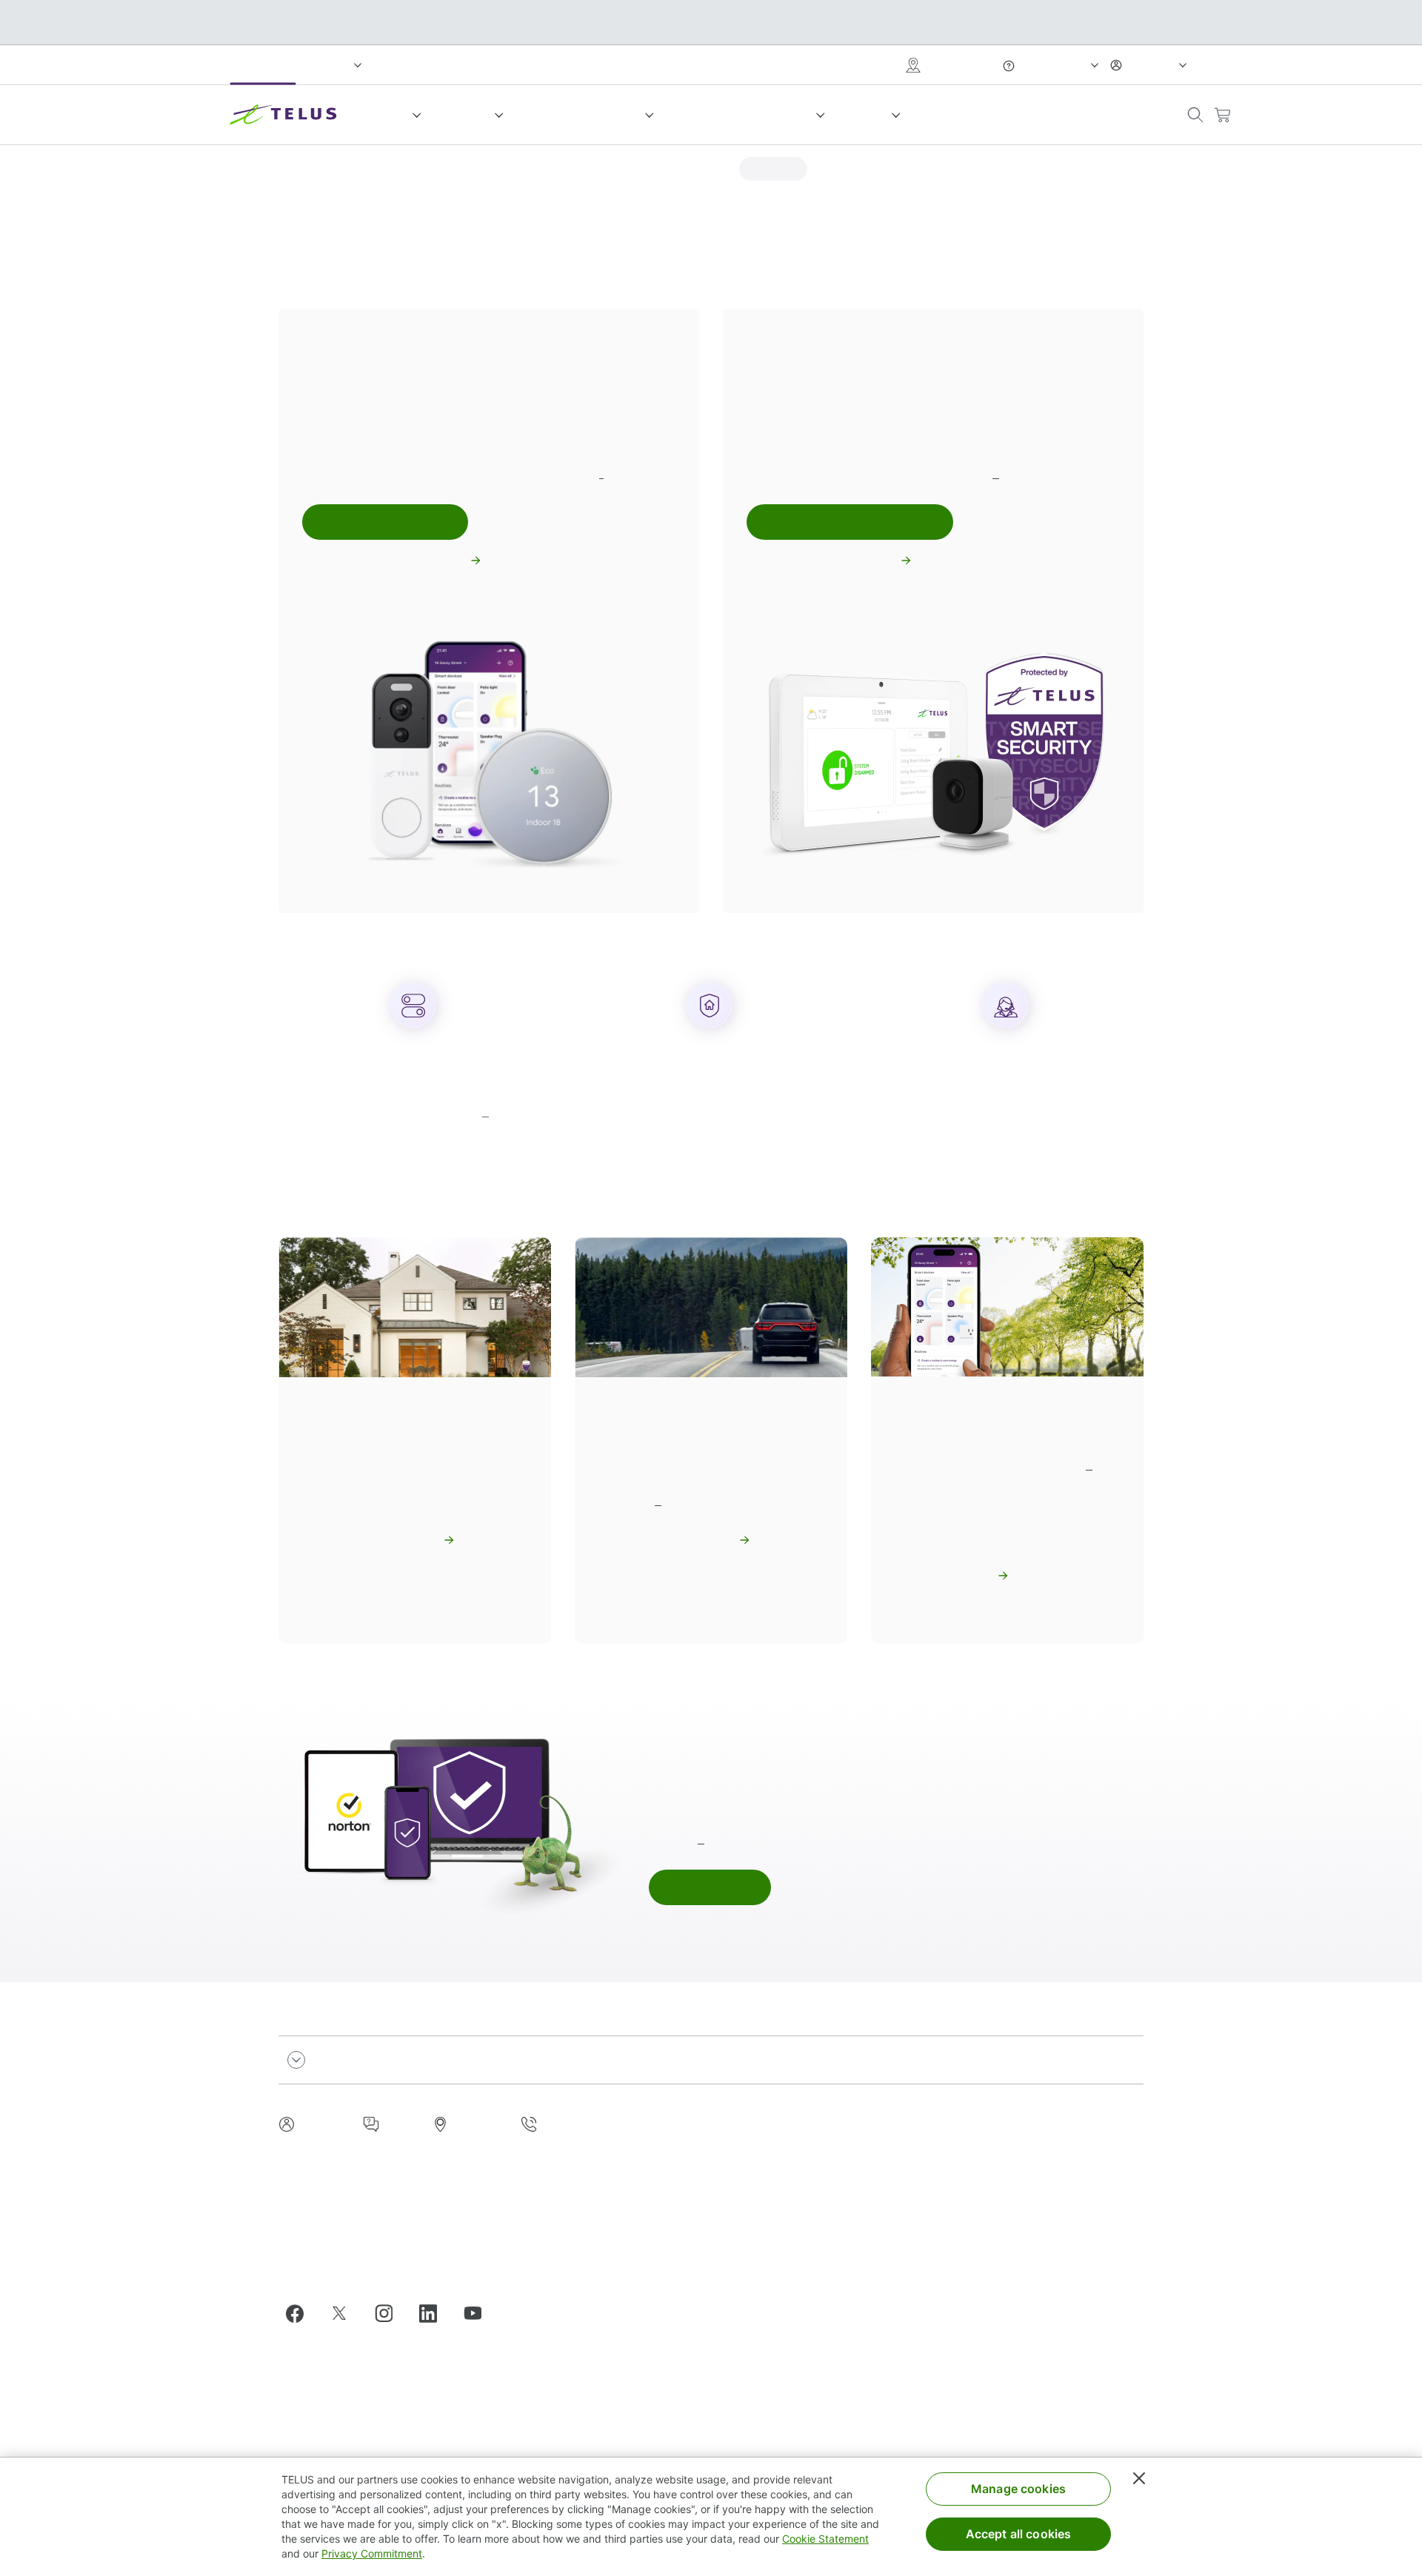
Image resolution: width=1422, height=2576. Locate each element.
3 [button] (485, 1112)
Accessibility (979, 2137)
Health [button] (867, 115)
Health (401, 65)
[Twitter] (345, 2313)
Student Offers (984, 2244)
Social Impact (649, 65)
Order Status (979, 2201)
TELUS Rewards (969, 115)
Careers (783, 2179)
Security (785, 2244)
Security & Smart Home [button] (744, 115)
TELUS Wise (978, 2381)
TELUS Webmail (987, 2359)
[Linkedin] (434, 2313)
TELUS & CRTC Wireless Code (838, 2359)
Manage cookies (1018, 2489)
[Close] (1139, 2478)
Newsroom (790, 2201)
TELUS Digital (982, 2338)
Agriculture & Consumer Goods (516, 65)
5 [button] (1089, 1465)
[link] (773, 169)
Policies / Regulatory (815, 2222)
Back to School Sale (1095, 115)
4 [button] (658, 1501)
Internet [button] (467, 115)
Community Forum (992, 2179)
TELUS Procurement (997, 2316)
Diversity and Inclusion (820, 2287)
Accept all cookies (1019, 2534)
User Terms (975, 2222)
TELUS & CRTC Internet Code (836, 2381)
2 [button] (996, 474)
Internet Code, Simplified (825, 2402)
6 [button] (701, 1839)
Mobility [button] (384, 115)
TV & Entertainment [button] (583, 115)
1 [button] (601, 474)
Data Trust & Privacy (814, 2338)
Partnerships (795, 2158)
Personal (263, 65)
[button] (1195, 115)
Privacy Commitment (372, 2553)
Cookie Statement (825, 2539)
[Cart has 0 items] (1222, 115)
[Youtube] (478, 2313)
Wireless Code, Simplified (827, 2424)
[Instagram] (390, 2313)
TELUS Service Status (1001, 2158)
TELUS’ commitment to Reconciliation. (372, 2265)
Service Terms (798, 2445)
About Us (787, 2137)
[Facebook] (301, 2313)
